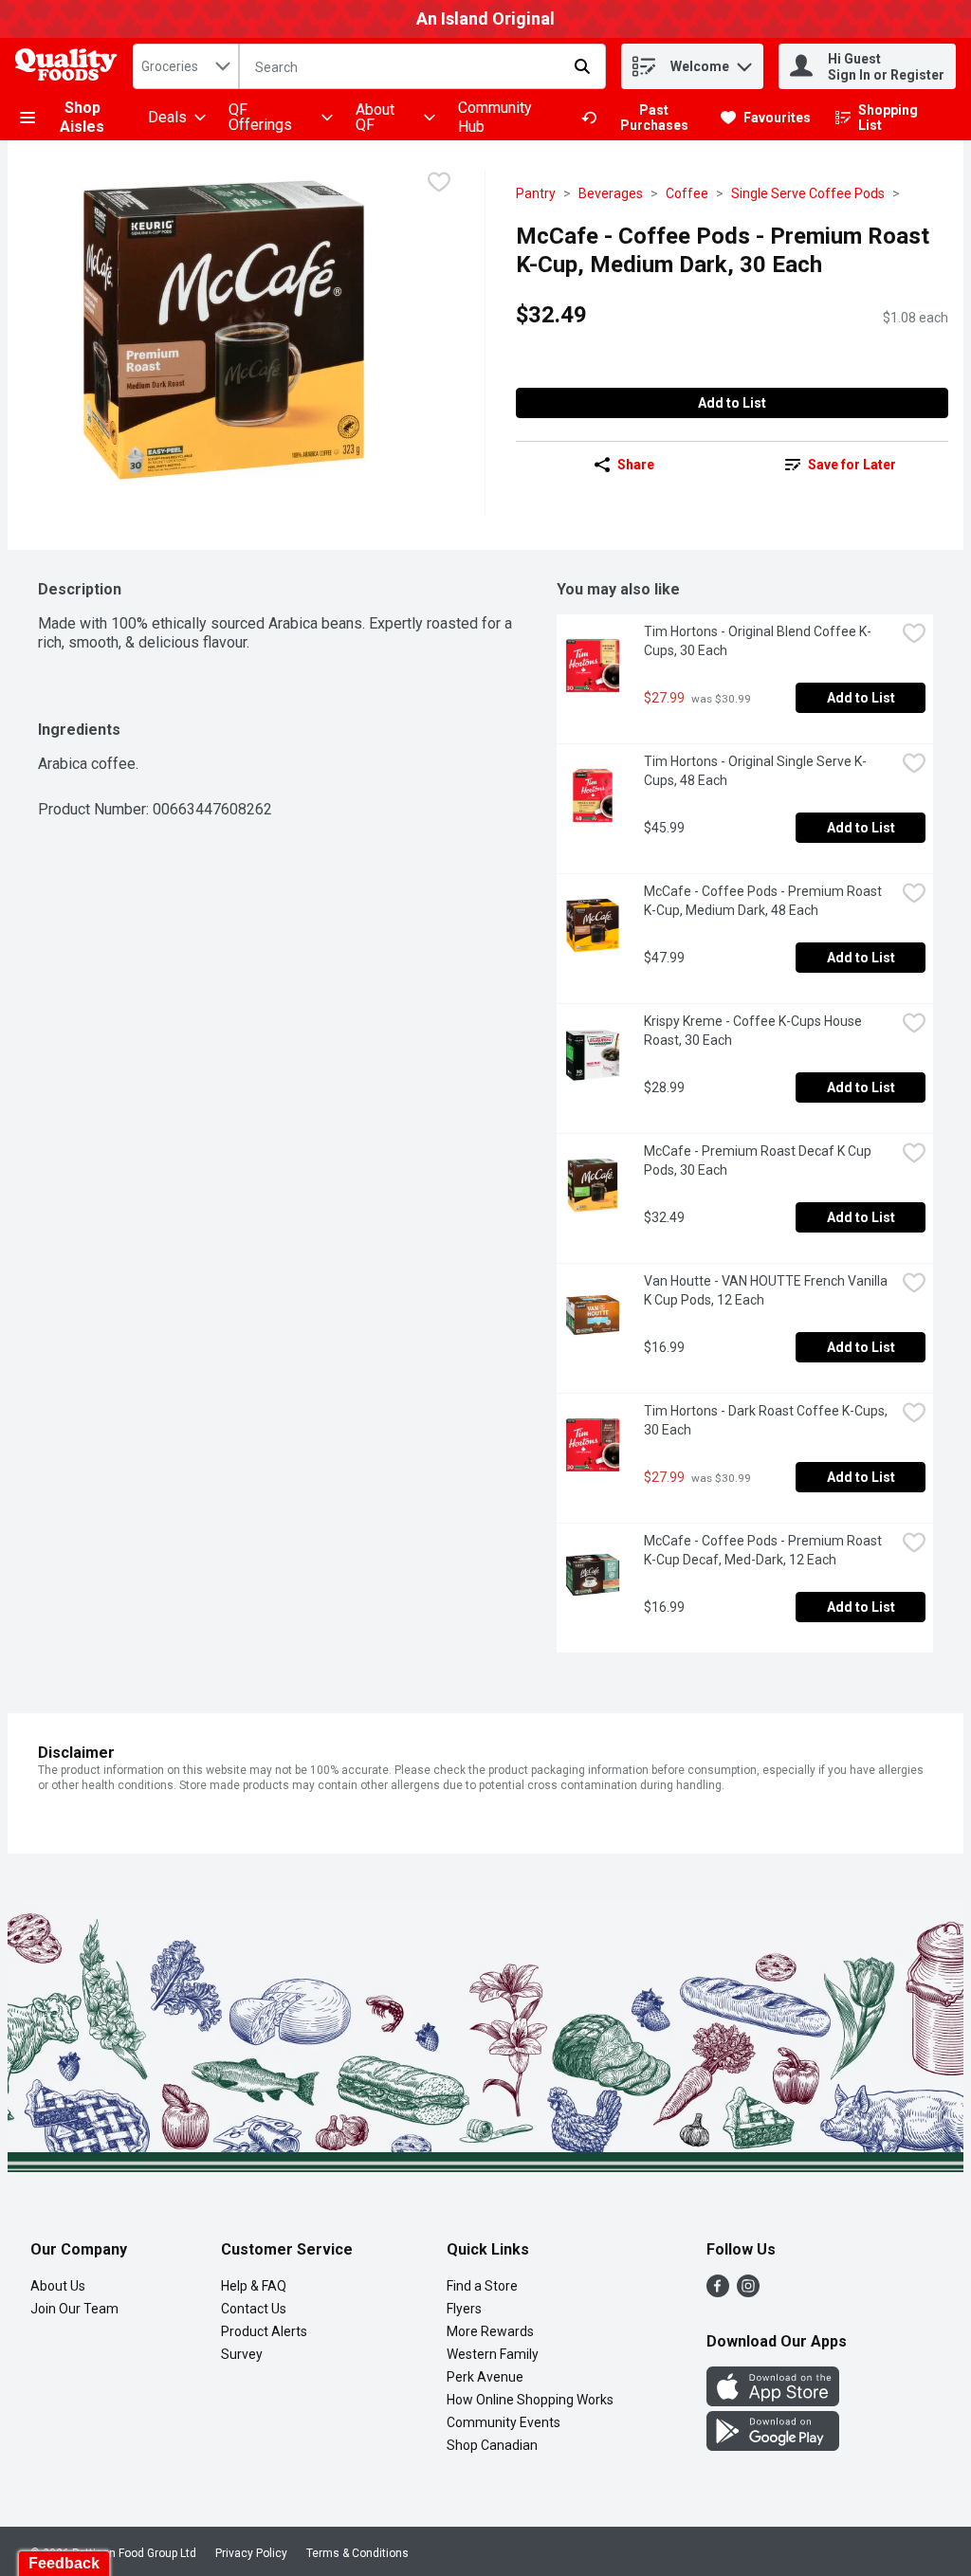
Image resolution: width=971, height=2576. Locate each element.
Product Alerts (264, 2331)
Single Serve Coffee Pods (808, 193)
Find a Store (482, 2286)
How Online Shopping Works (530, 2400)
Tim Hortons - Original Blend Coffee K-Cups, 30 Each (758, 641)
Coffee (687, 193)
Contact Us (254, 2309)
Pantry (536, 193)
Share (636, 465)
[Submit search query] (582, 66)
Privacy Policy (251, 2553)
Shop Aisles (82, 117)
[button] (744, 62)
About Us (58, 2286)
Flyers (464, 2309)
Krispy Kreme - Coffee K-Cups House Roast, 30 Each (754, 1031)
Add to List (732, 403)
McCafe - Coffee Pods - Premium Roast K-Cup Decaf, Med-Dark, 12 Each (764, 1550)
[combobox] (186, 66)
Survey (242, 2354)
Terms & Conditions (357, 2553)
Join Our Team (74, 2309)
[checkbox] (439, 184)
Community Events (504, 2422)
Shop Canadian (492, 2445)
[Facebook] (718, 2292)
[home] (70, 67)
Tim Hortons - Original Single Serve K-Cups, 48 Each (755, 771)
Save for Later (852, 465)
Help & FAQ (254, 2286)
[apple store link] (773, 2401)
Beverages (611, 193)
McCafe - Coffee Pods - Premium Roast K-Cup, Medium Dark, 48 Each (764, 901)
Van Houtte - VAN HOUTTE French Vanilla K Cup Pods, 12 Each (767, 1290)
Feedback (64, 2563)
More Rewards (490, 2331)
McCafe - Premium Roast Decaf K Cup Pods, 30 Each (759, 1160)
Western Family (493, 2354)
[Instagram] (748, 2292)
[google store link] (773, 2446)
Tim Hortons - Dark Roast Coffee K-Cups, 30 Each (767, 1420)
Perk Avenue (485, 2377)
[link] (642, 118)
